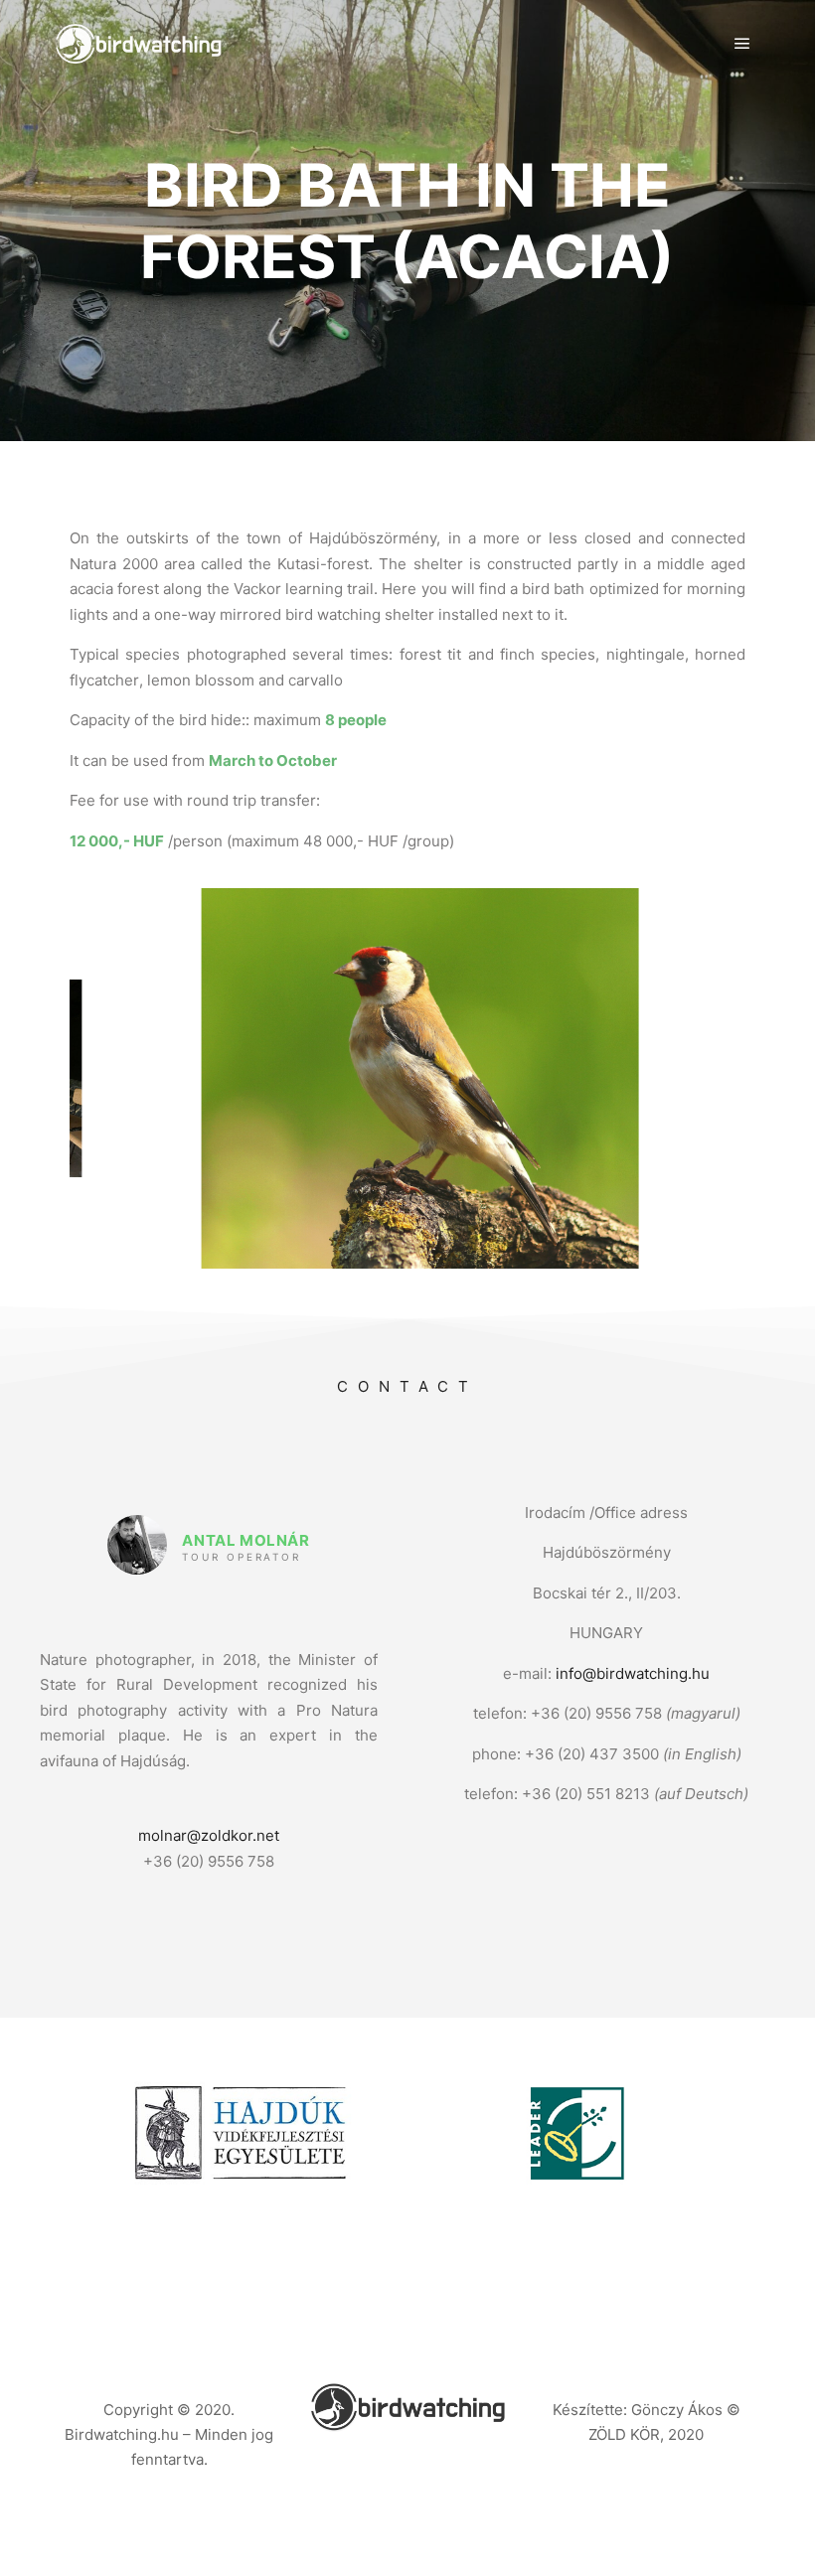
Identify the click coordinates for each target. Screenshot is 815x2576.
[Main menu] (742, 44)
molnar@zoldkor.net (209, 1835)
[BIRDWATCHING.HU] (139, 44)
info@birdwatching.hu (633, 1673)
